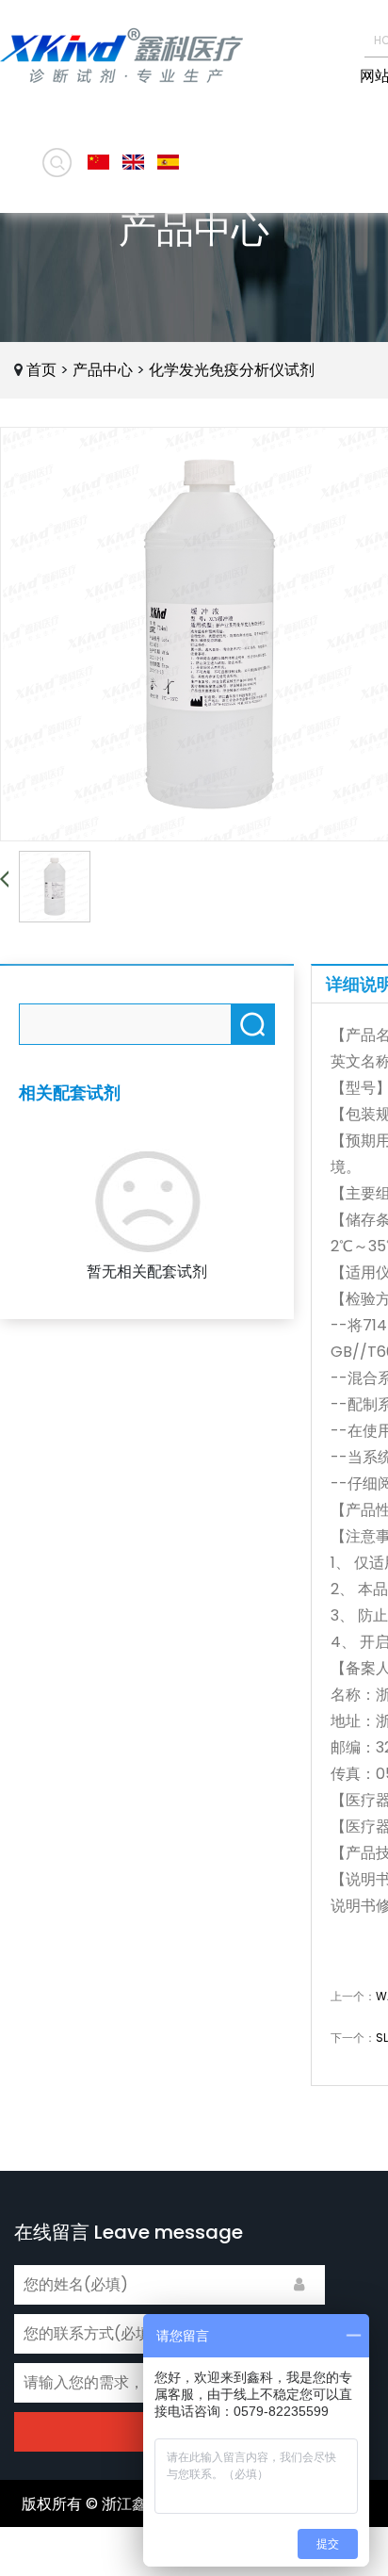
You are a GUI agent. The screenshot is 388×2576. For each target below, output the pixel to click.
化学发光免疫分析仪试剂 (232, 370)
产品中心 (103, 370)
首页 (41, 370)
